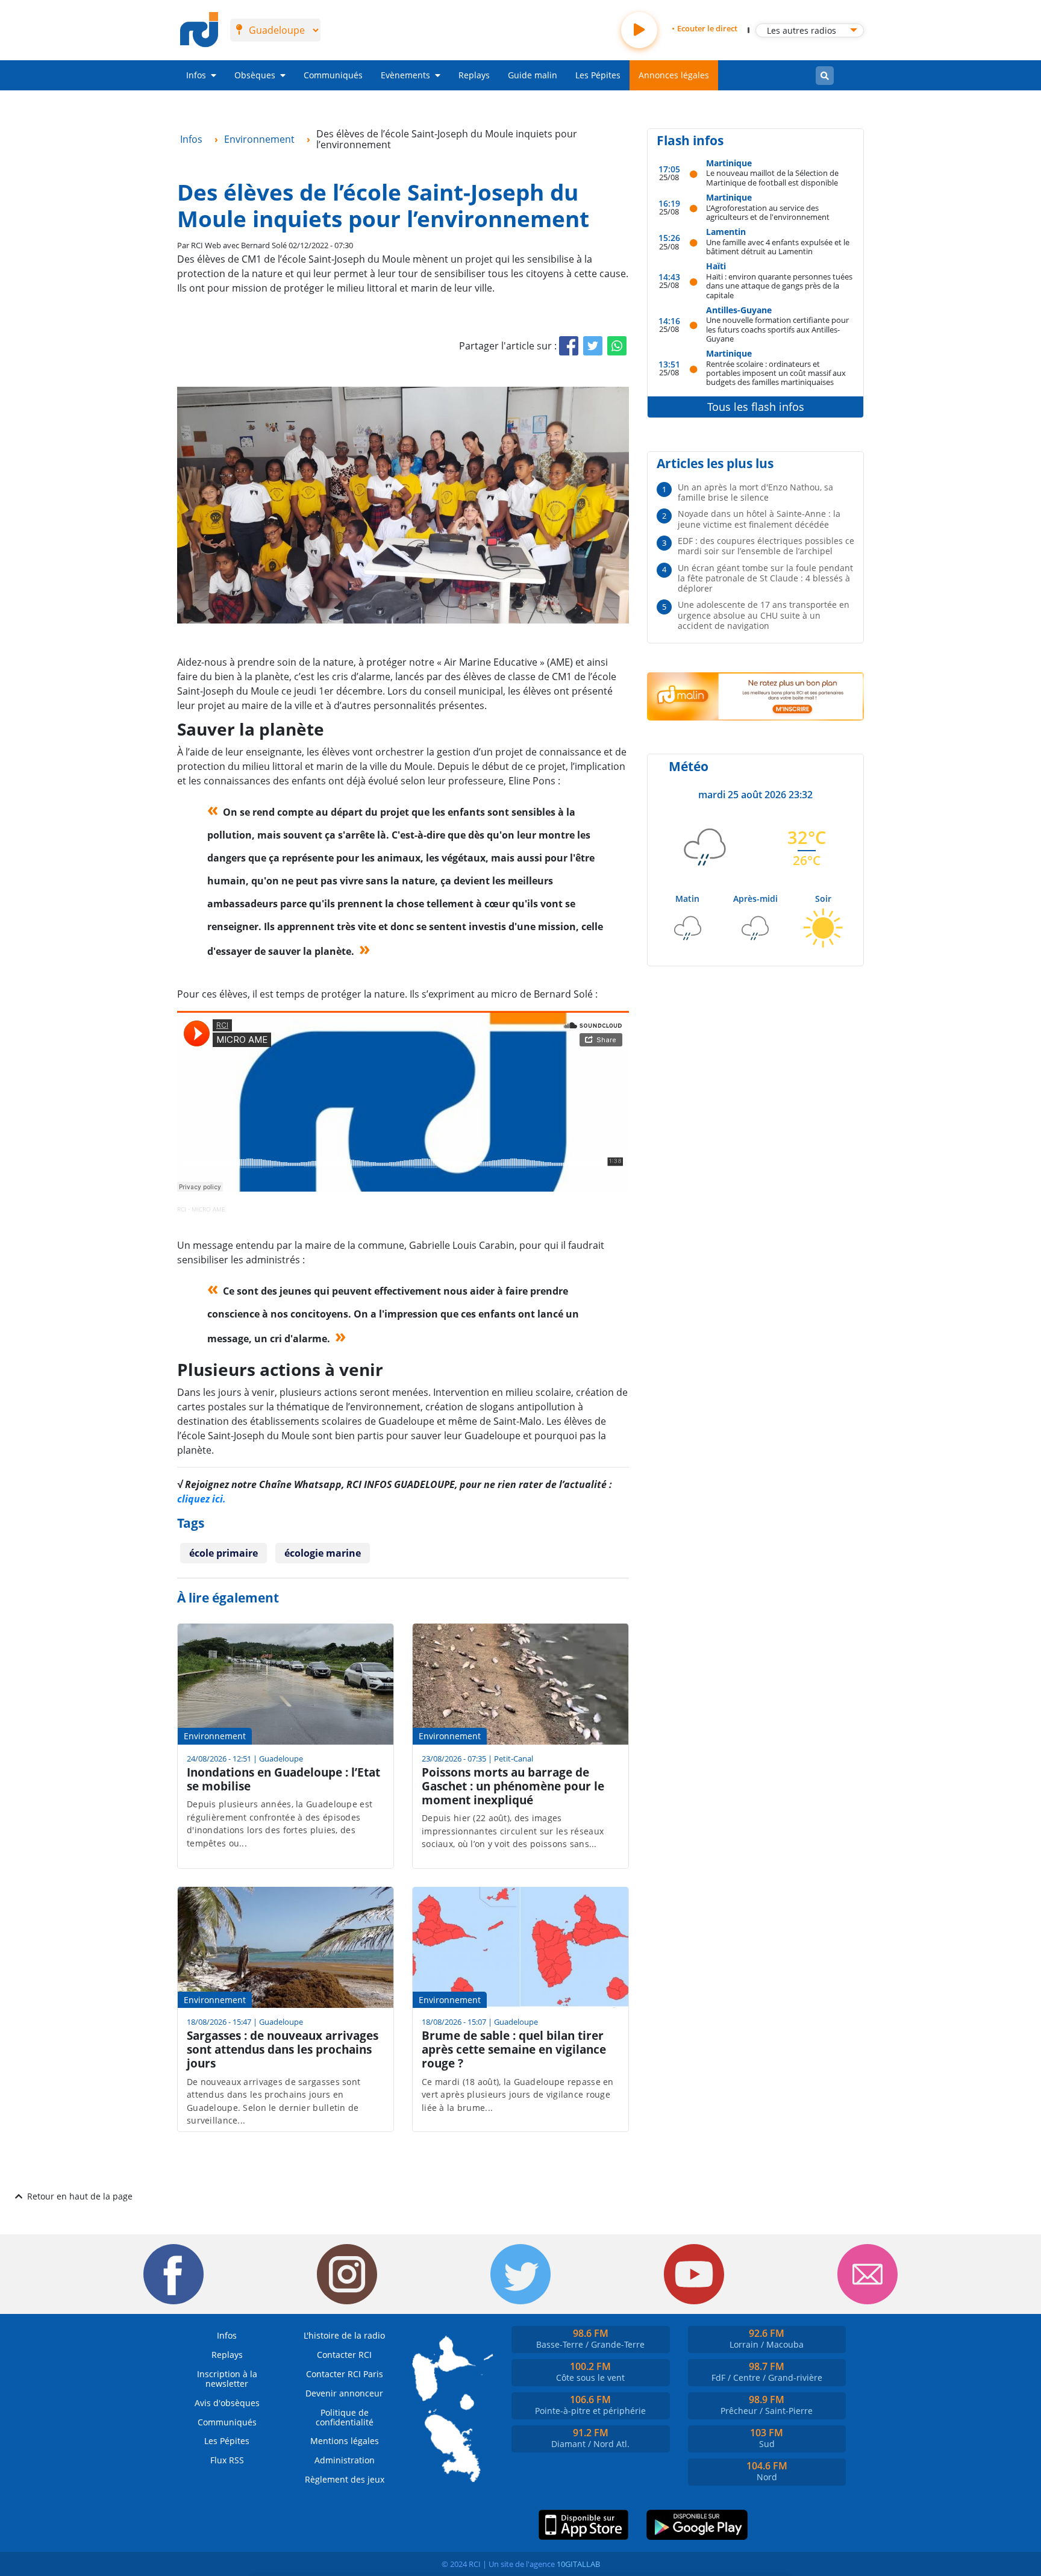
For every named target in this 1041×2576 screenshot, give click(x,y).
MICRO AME (208, 1209)
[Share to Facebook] (569, 346)
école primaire (224, 1553)
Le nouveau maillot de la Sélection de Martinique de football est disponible (772, 177)
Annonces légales (674, 75)
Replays (474, 75)
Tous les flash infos (756, 407)
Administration (345, 2460)
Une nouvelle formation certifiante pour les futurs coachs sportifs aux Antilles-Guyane (777, 329)
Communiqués (333, 75)
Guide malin (533, 75)
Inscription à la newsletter (227, 2379)
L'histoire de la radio (344, 2335)
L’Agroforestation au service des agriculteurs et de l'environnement (768, 212)
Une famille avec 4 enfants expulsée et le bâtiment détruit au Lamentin (778, 247)
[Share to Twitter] (593, 346)
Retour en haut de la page (80, 2196)
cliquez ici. (202, 1499)
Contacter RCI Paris (345, 2374)
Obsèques (255, 75)
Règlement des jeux (345, 2479)
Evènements (405, 75)
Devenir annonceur (344, 2393)
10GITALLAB (578, 2564)
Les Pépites (598, 75)
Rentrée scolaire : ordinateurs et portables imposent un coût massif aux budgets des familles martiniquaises (776, 373)
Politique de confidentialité (345, 2417)
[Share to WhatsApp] (617, 346)
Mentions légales (345, 2441)
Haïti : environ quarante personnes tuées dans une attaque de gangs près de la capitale (779, 286)
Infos (196, 75)
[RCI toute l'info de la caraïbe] (199, 30)
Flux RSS (227, 2460)
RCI (182, 1209)
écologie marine (323, 1553)
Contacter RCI (344, 2355)
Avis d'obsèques (227, 2403)
